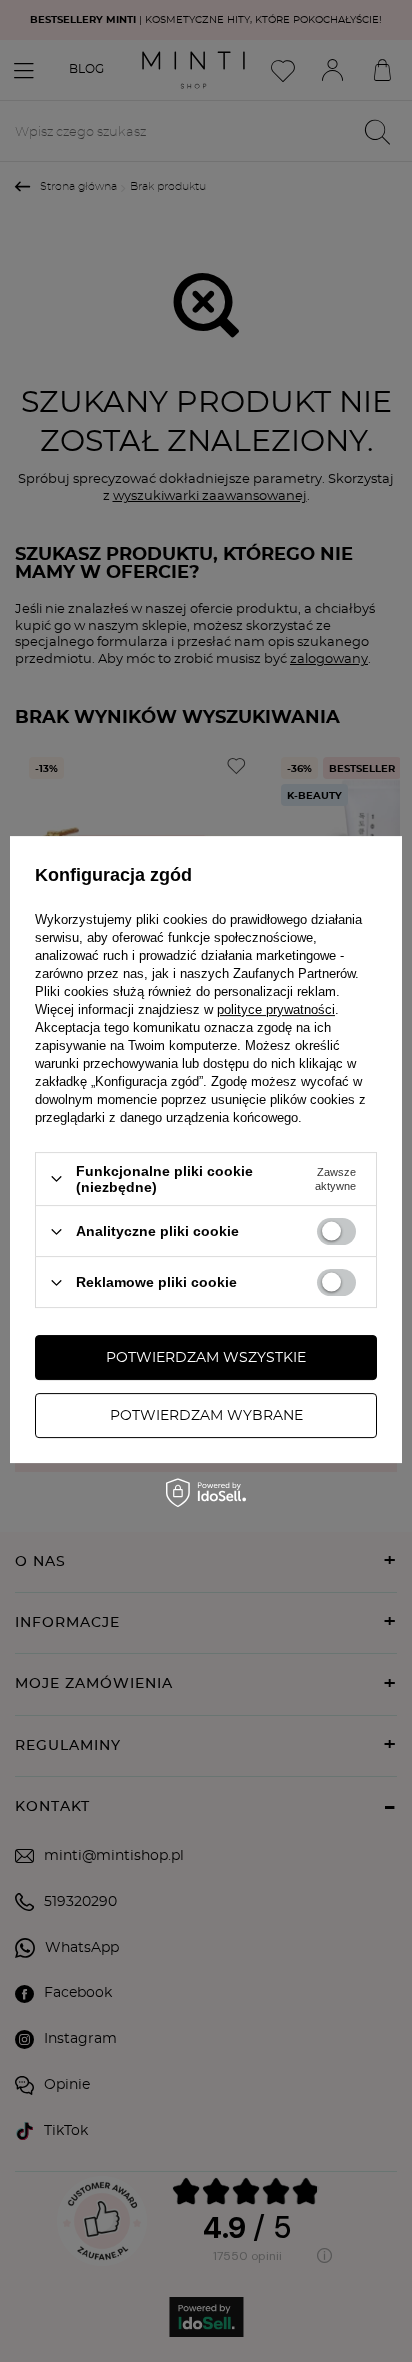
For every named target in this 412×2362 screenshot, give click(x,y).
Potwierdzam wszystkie (206, 1358)
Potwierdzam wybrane (206, 1416)
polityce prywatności (276, 1009)
